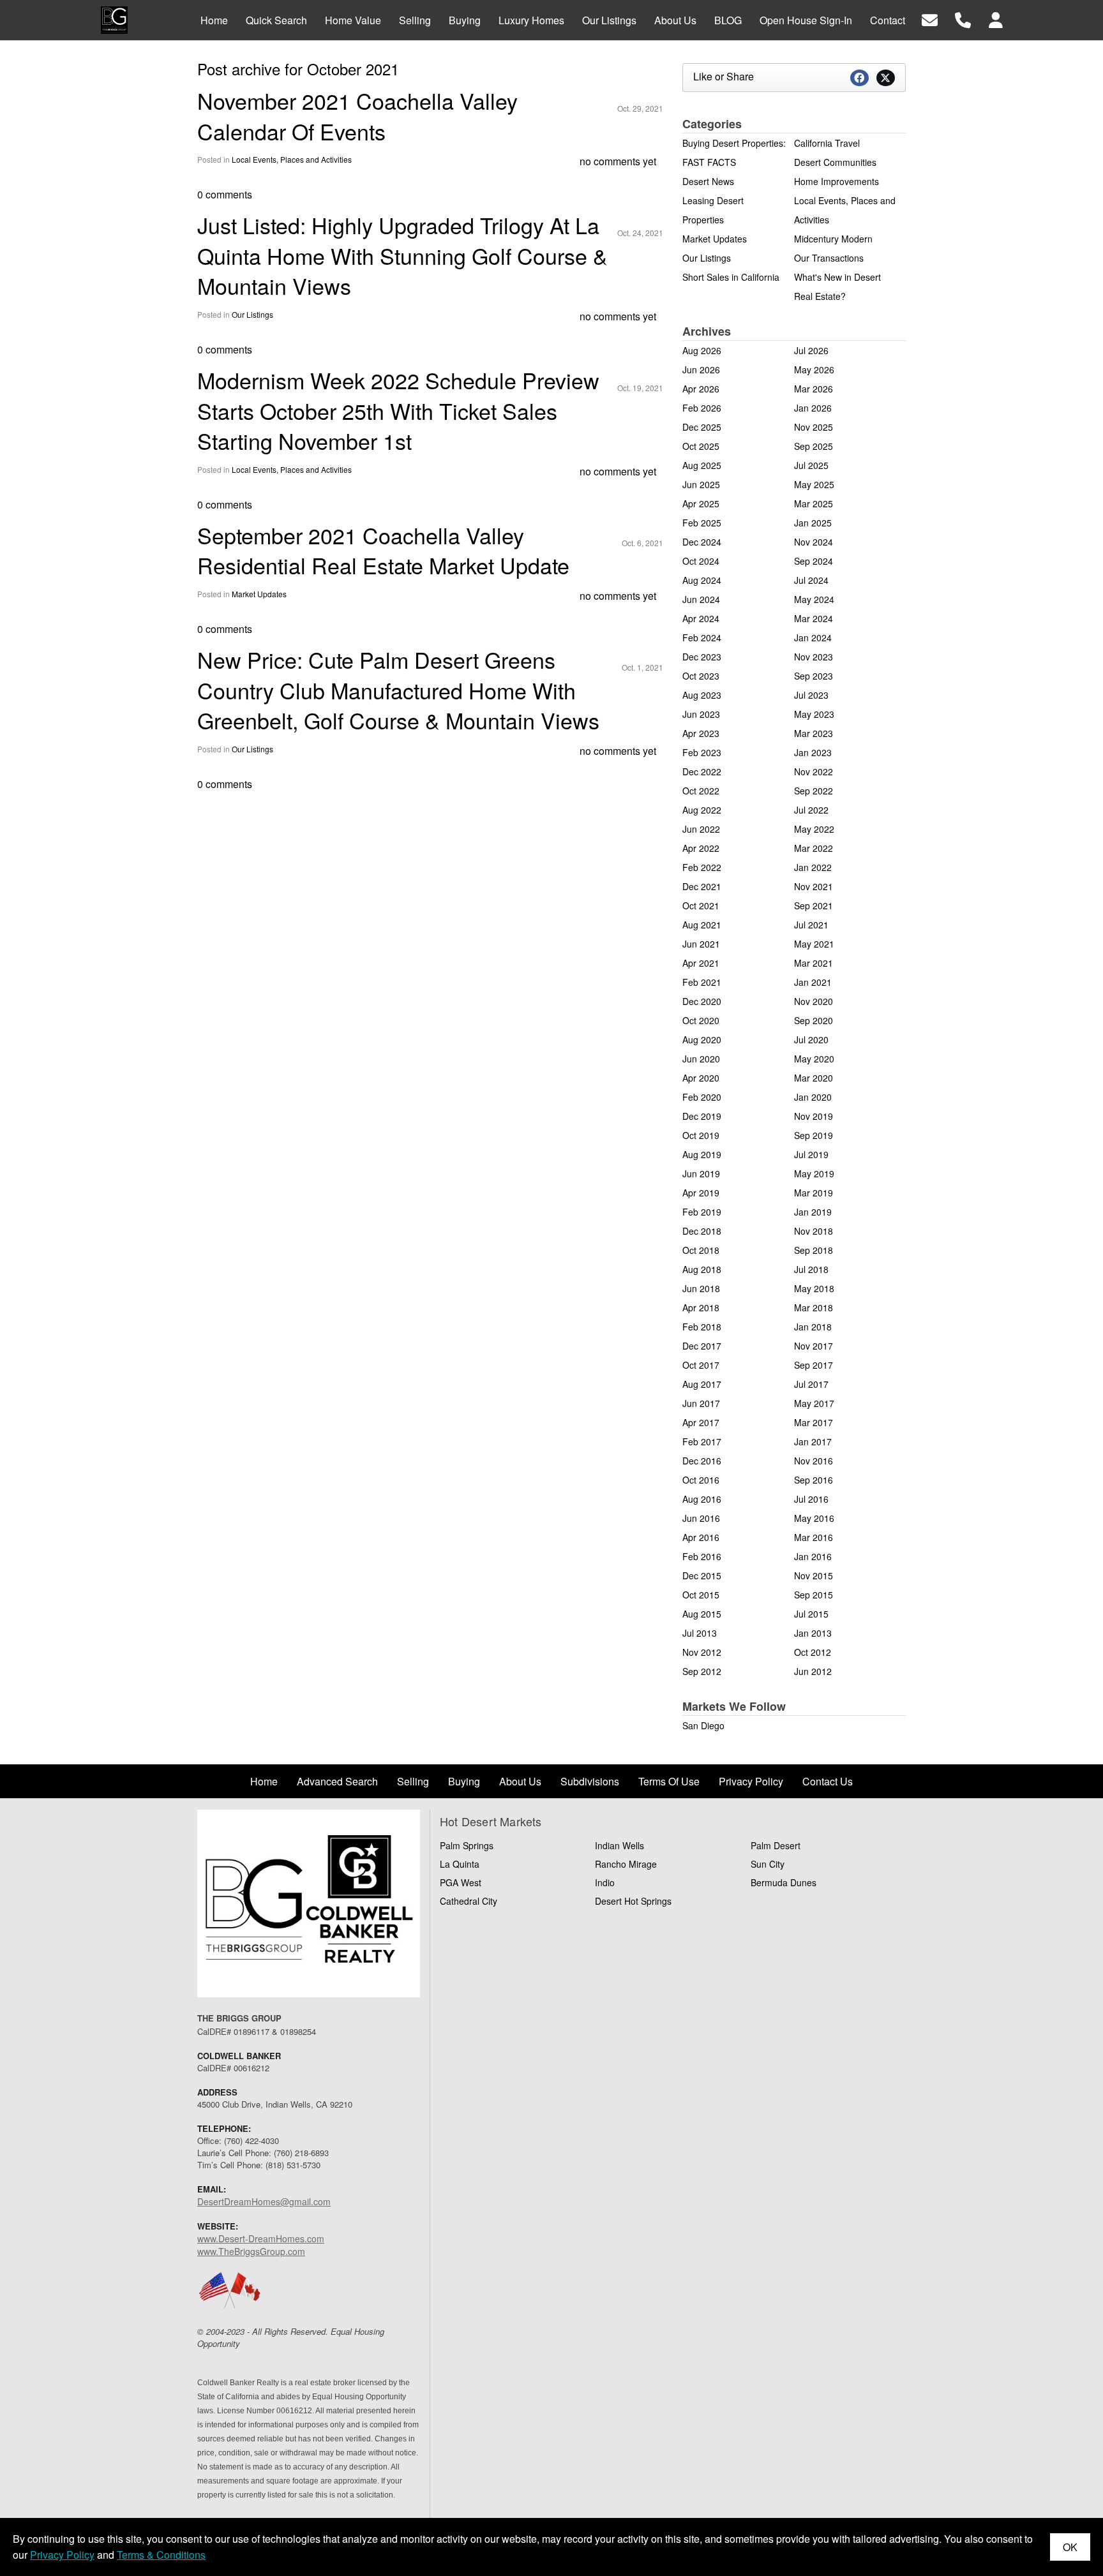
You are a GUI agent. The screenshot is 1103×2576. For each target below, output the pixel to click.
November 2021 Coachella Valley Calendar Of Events (357, 116)
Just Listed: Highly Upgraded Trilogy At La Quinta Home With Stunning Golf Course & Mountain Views (402, 255)
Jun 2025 (701, 484)
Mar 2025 (814, 503)
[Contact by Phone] (963, 19)
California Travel (827, 143)
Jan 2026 (813, 408)
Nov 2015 (814, 1575)
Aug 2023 (702, 695)
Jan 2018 (813, 1327)
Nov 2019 (814, 1116)
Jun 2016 (701, 1518)
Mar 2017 (814, 1422)
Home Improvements (837, 181)
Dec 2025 (702, 427)
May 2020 (814, 1059)
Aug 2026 (702, 350)
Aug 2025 (702, 465)
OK (1070, 2547)
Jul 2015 (811, 1614)
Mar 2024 (814, 618)
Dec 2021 (702, 886)
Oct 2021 (701, 905)
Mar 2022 (814, 848)
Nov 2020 (814, 1001)
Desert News (708, 181)
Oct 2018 (701, 1250)
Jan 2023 (813, 752)
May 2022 (814, 829)
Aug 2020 (702, 1039)
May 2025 (814, 484)
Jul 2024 (811, 580)
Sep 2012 (702, 1671)
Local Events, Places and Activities (292, 159)
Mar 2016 (814, 1537)
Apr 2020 (701, 1078)
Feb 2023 (702, 752)
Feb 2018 (702, 1327)
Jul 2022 (811, 810)
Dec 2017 (702, 1346)
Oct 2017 (701, 1365)
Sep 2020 (814, 1020)
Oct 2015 (701, 1595)
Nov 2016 (814, 1461)
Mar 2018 (814, 1307)
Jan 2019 (813, 1212)
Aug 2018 (702, 1269)
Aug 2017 (702, 1384)
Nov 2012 (702, 1652)
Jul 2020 (811, 1039)
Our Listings (252, 314)
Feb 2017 (702, 1441)
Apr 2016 (701, 1537)
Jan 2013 (813, 1633)
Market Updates (259, 594)
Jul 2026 (811, 350)
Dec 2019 (702, 1116)
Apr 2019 (701, 1193)
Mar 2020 (814, 1078)
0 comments (225, 194)
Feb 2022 (702, 867)
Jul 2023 (811, 695)
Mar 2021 (814, 963)
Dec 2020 (702, 1001)
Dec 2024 (702, 542)
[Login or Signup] (996, 19)
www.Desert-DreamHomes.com (261, 2238)
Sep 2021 (814, 905)
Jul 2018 (811, 1269)
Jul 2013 (700, 1633)
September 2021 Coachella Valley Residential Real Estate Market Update (383, 550)
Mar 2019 (814, 1193)
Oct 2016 (701, 1480)
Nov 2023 (814, 657)
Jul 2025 (811, 465)
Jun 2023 (701, 714)
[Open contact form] (930, 19)
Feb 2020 (702, 1097)
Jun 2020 (701, 1059)
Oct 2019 (701, 1135)
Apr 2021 (701, 963)
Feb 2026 (702, 408)
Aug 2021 (702, 925)
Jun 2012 (813, 1671)
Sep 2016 (814, 1480)
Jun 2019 (701, 1173)
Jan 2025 (813, 523)
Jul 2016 (811, 1499)
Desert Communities (835, 162)
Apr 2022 (701, 848)
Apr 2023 (701, 733)
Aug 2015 (702, 1614)
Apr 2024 (701, 618)
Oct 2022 (701, 791)
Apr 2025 (701, 503)
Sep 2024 (814, 561)
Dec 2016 (702, 1461)
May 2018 (814, 1288)
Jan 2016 (813, 1556)
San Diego (703, 1725)
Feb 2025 (702, 523)
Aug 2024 (702, 580)
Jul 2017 (811, 1384)
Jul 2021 (811, 925)
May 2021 (814, 944)
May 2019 (814, 1173)
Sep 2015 (814, 1595)
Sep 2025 (814, 446)
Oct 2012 (813, 1652)
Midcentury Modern (833, 239)
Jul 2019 (811, 1154)
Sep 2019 (814, 1135)
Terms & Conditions (161, 2555)
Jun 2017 (701, 1403)
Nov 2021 (814, 886)
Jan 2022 (813, 867)
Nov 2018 (814, 1231)
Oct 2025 (701, 446)
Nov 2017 (814, 1346)
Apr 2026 (701, 389)
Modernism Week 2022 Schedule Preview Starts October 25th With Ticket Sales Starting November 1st (398, 410)
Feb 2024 (702, 637)
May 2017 (814, 1403)
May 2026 (814, 369)
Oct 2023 (701, 676)
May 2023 (814, 714)
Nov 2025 (814, 427)
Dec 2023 (702, 657)
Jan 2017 (813, 1441)
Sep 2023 (814, 676)
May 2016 (814, 1518)
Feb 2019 (702, 1212)
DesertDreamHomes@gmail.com (264, 2201)
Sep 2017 (814, 1365)
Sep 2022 (814, 791)
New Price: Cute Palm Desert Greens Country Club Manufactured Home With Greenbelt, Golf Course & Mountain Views (398, 690)
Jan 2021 (813, 982)
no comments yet (618, 161)
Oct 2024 (701, 561)
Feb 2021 (702, 982)
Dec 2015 (702, 1575)
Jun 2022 (701, 829)
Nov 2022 (814, 771)
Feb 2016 (702, 1556)
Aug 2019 (702, 1154)
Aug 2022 (702, 810)
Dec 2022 (702, 771)
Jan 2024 (813, 637)
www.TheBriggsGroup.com (251, 2251)
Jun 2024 (701, 599)
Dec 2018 (702, 1231)
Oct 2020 (701, 1020)
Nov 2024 (814, 542)
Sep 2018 (814, 1250)
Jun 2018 (701, 1288)
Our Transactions (829, 258)
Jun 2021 (701, 944)
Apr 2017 (701, 1422)
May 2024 (814, 599)
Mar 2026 (814, 389)
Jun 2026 (701, 369)
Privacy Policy (62, 2555)
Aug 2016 (702, 1499)
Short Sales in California (731, 277)
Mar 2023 (814, 733)
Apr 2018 (701, 1307)
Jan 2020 (813, 1097)
